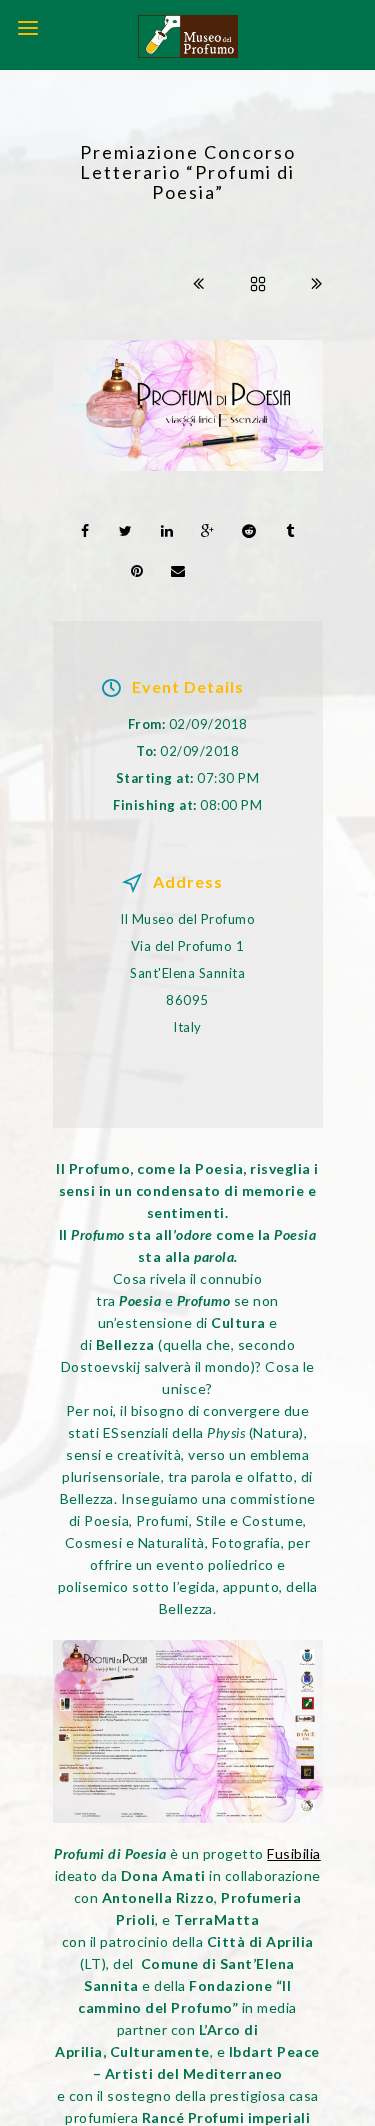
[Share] (85, 531)
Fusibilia (294, 1853)
